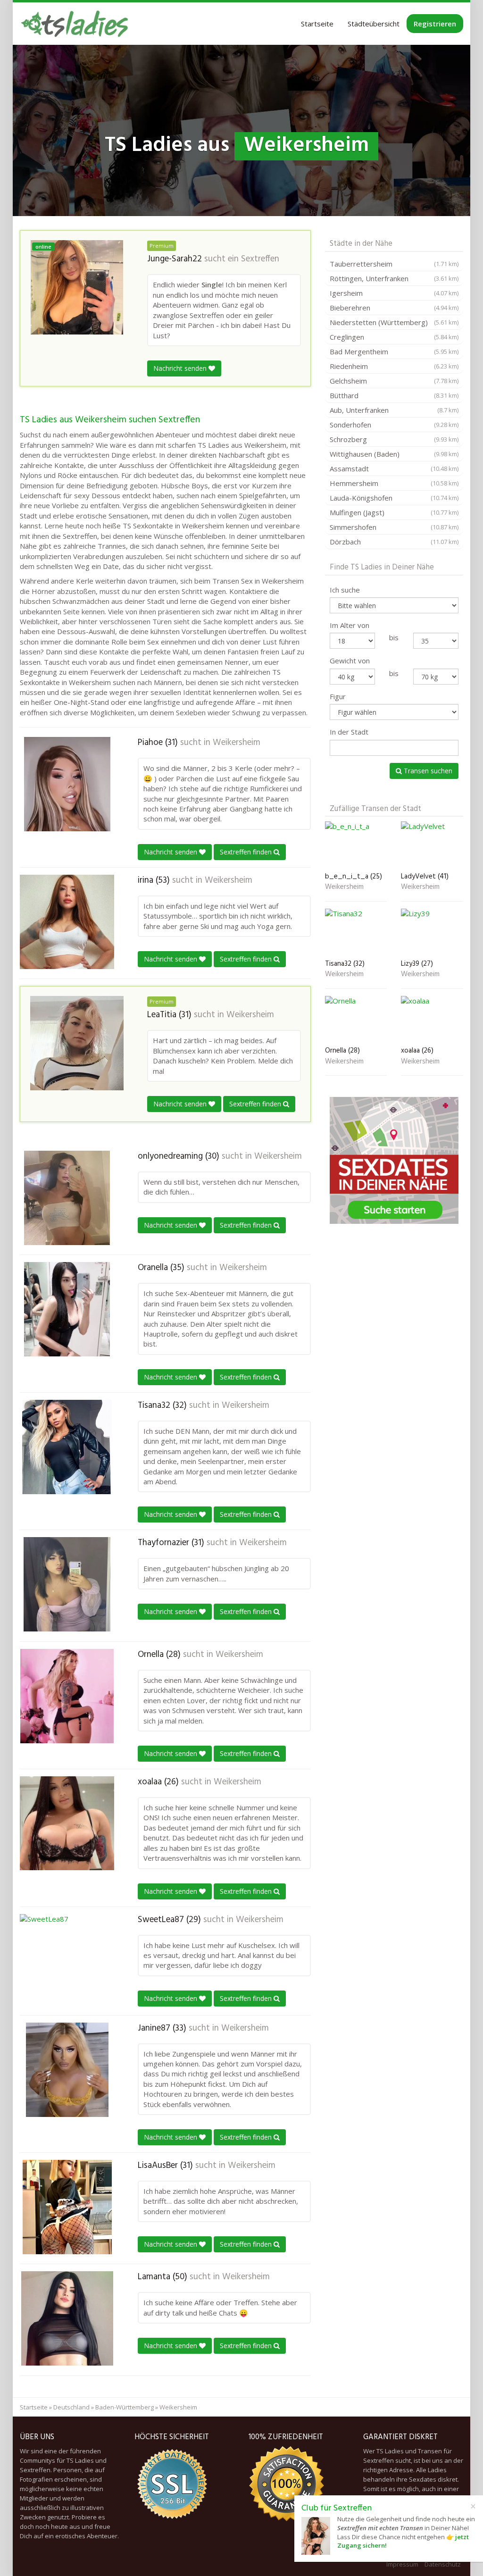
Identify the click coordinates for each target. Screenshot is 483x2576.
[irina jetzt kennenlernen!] (67, 922)
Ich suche (345, 590)
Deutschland (71, 2407)
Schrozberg (394, 439)
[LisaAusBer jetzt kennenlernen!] (67, 2207)
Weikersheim (237, 743)
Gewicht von (350, 661)
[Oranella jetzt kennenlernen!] (67, 1309)
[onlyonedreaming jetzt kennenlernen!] (67, 1198)
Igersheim (394, 293)
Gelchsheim (394, 381)
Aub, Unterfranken (394, 410)
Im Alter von (350, 625)
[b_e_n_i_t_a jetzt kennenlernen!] (356, 845)
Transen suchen (427, 771)
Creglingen (394, 337)
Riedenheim (394, 366)
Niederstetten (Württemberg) (394, 322)
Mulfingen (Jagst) (394, 512)
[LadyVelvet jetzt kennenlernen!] (432, 845)
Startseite (317, 24)
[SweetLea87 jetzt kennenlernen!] (67, 1961)
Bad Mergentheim (394, 351)
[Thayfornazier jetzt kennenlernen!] (67, 1584)
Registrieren (435, 24)
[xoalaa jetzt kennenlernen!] (67, 1823)
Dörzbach (394, 542)
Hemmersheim (394, 483)
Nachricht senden (181, 368)
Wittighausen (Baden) (394, 454)
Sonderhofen (394, 425)
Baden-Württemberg (125, 2407)
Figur (338, 696)
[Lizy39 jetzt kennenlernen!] (432, 932)
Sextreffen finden (247, 852)
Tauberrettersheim (394, 264)
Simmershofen (394, 527)
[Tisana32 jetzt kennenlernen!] (67, 1447)
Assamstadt (394, 468)
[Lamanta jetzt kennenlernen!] (67, 2318)
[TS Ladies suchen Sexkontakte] (75, 24)
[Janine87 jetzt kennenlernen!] (67, 2070)
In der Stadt (349, 732)
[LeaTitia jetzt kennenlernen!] (77, 1043)
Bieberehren (394, 308)
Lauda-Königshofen (394, 498)
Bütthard (394, 395)
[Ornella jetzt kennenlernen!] (67, 1696)
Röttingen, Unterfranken (394, 278)
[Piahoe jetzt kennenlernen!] (67, 784)
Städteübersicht (374, 24)
